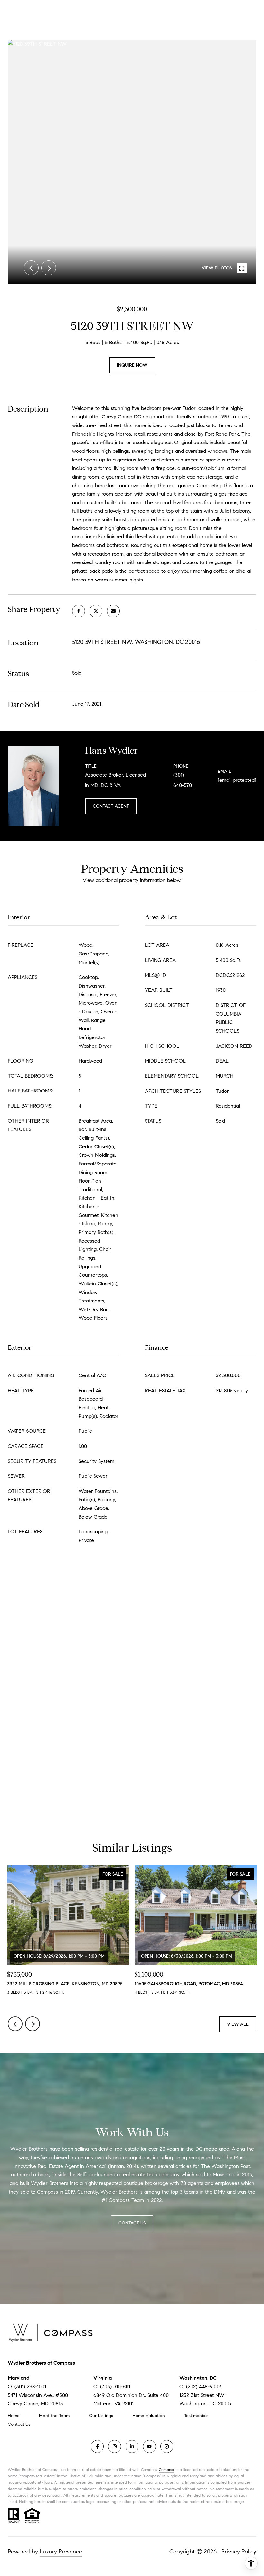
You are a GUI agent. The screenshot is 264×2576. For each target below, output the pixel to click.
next (49, 268)
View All (238, 2024)
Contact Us (19, 2425)
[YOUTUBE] (149, 2446)
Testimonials (196, 2416)
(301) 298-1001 (30, 2386)
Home (14, 2416)
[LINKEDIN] (132, 2446)
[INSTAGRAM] (115, 2446)
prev (31, 268)
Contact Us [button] (132, 2223)
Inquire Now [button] (132, 365)
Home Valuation (149, 2416)
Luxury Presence (61, 2552)
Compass (167, 2469)
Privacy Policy (239, 2552)
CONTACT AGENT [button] (111, 806)
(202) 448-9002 (203, 2386)
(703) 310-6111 (115, 2386)
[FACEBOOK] (97, 2446)
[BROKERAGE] (167, 2446)
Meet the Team (54, 2416)
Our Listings (101, 2416)
